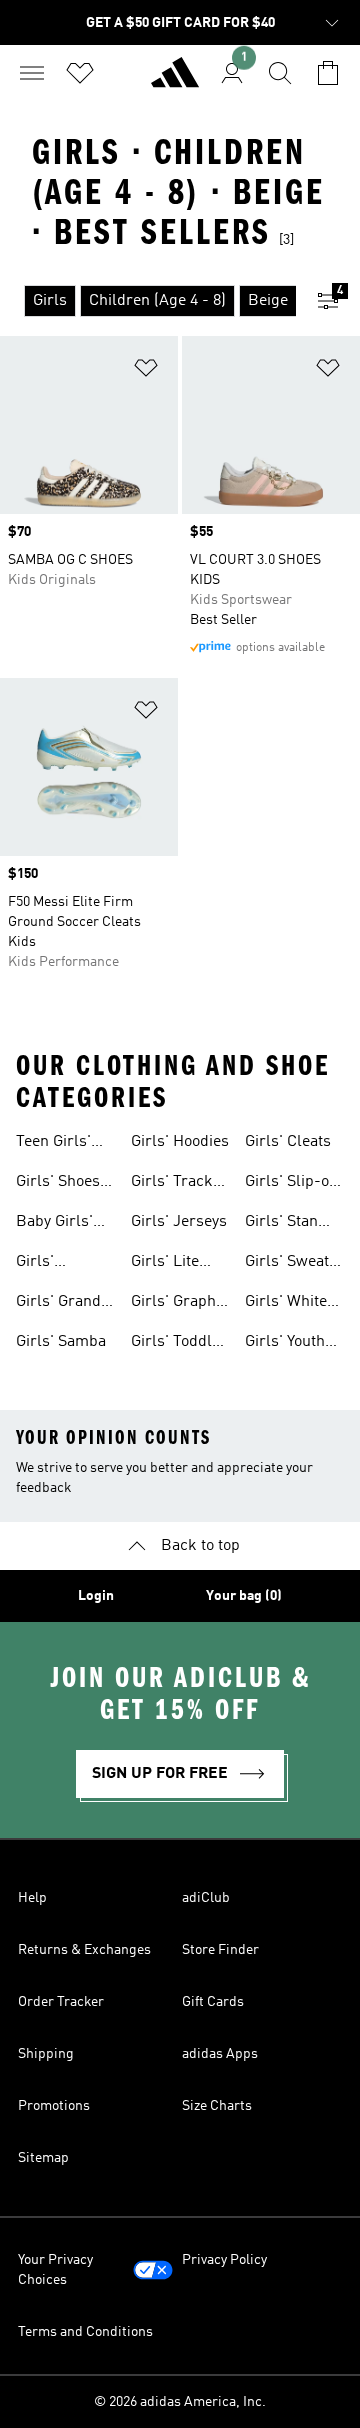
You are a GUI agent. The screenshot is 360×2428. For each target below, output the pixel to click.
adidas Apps (220, 2054)
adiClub (206, 1898)
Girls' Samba (61, 1342)
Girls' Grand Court (58, 1304)
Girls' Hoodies (180, 1142)
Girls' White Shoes (286, 1304)
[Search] (280, 73)
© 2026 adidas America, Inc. (180, 2402)
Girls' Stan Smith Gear (284, 1224)
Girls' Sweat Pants (287, 1264)
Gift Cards (213, 2002)
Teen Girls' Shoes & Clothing (53, 1144)
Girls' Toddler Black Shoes (179, 1344)
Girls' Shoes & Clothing (58, 1184)
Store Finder (220, 1950)
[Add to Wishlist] (146, 371)
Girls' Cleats (288, 1142)
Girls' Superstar (51, 1264)
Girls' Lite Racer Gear (170, 1264)
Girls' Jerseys (179, 1222)
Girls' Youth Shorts (285, 1344)
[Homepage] (175, 81)
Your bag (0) (244, 1596)
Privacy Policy (224, 2260)
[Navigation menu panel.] (32, 73)
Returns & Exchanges (84, 1950)
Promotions (54, 2106)
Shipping (46, 2054)
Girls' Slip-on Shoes (291, 1184)
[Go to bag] (328, 73)
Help (32, 1898)
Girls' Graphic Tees (179, 1304)
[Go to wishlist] (80, 73)
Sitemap (43, 2158)
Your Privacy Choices (55, 2270)
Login (96, 1596)
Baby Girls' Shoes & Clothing (54, 1224)
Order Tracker (61, 2002)
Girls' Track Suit (172, 1184)
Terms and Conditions (85, 2332)
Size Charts (217, 2106)
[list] (148, 301)
